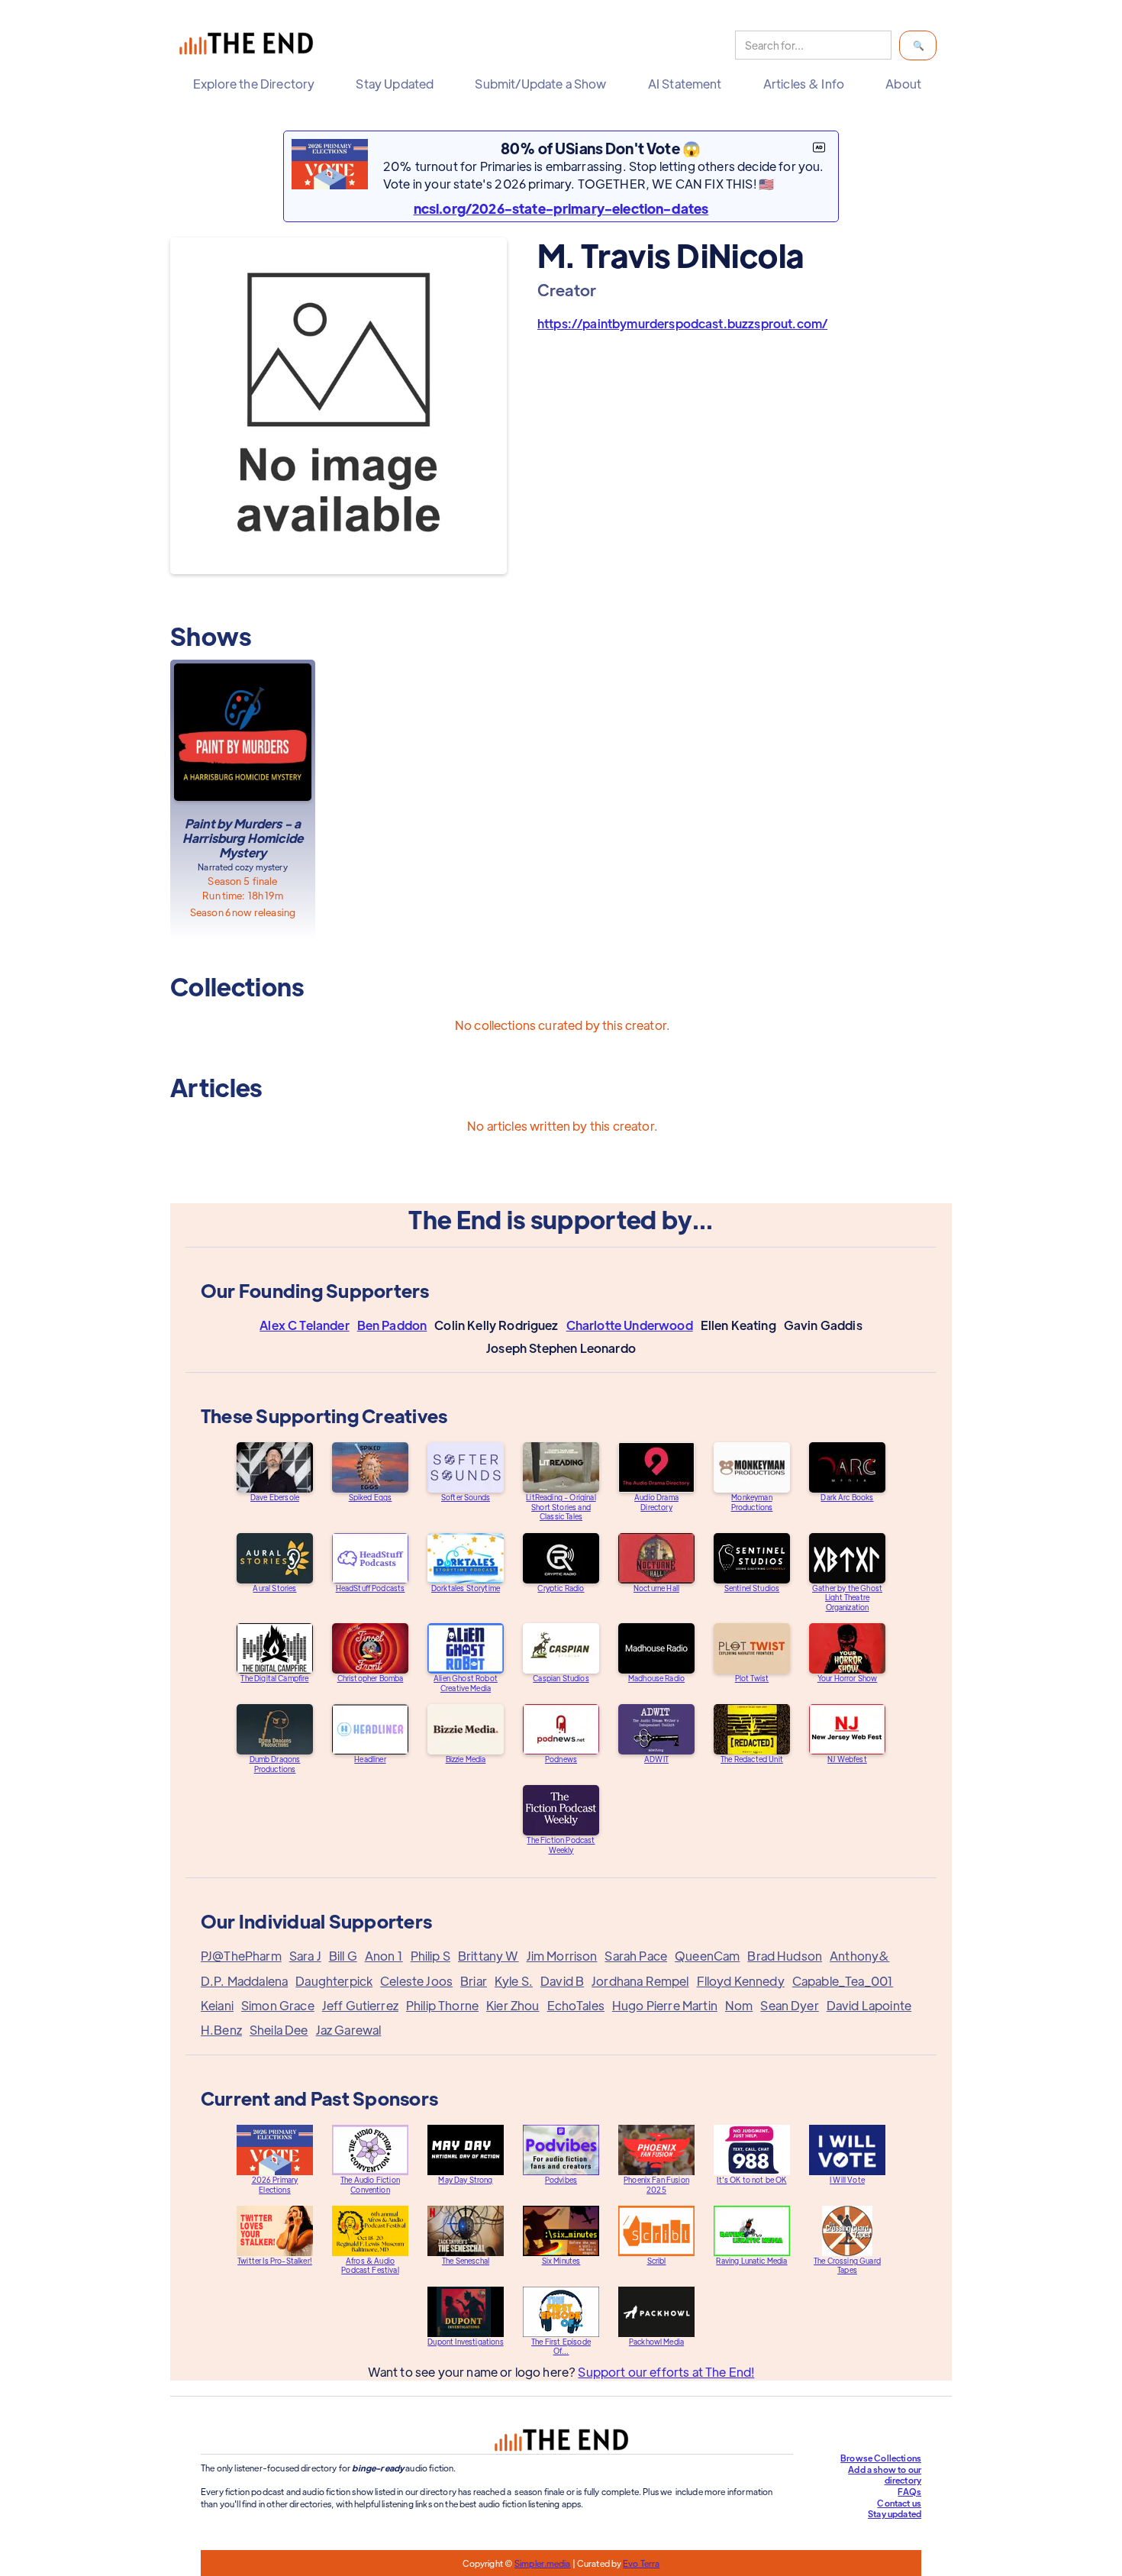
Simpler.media (542, 2563)
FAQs (909, 2491)
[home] (250, 45)
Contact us (899, 2503)
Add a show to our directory (885, 2475)
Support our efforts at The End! (666, 2372)
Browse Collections (881, 2458)
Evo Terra (641, 2563)
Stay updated (895, 2513)
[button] (258, 84)
